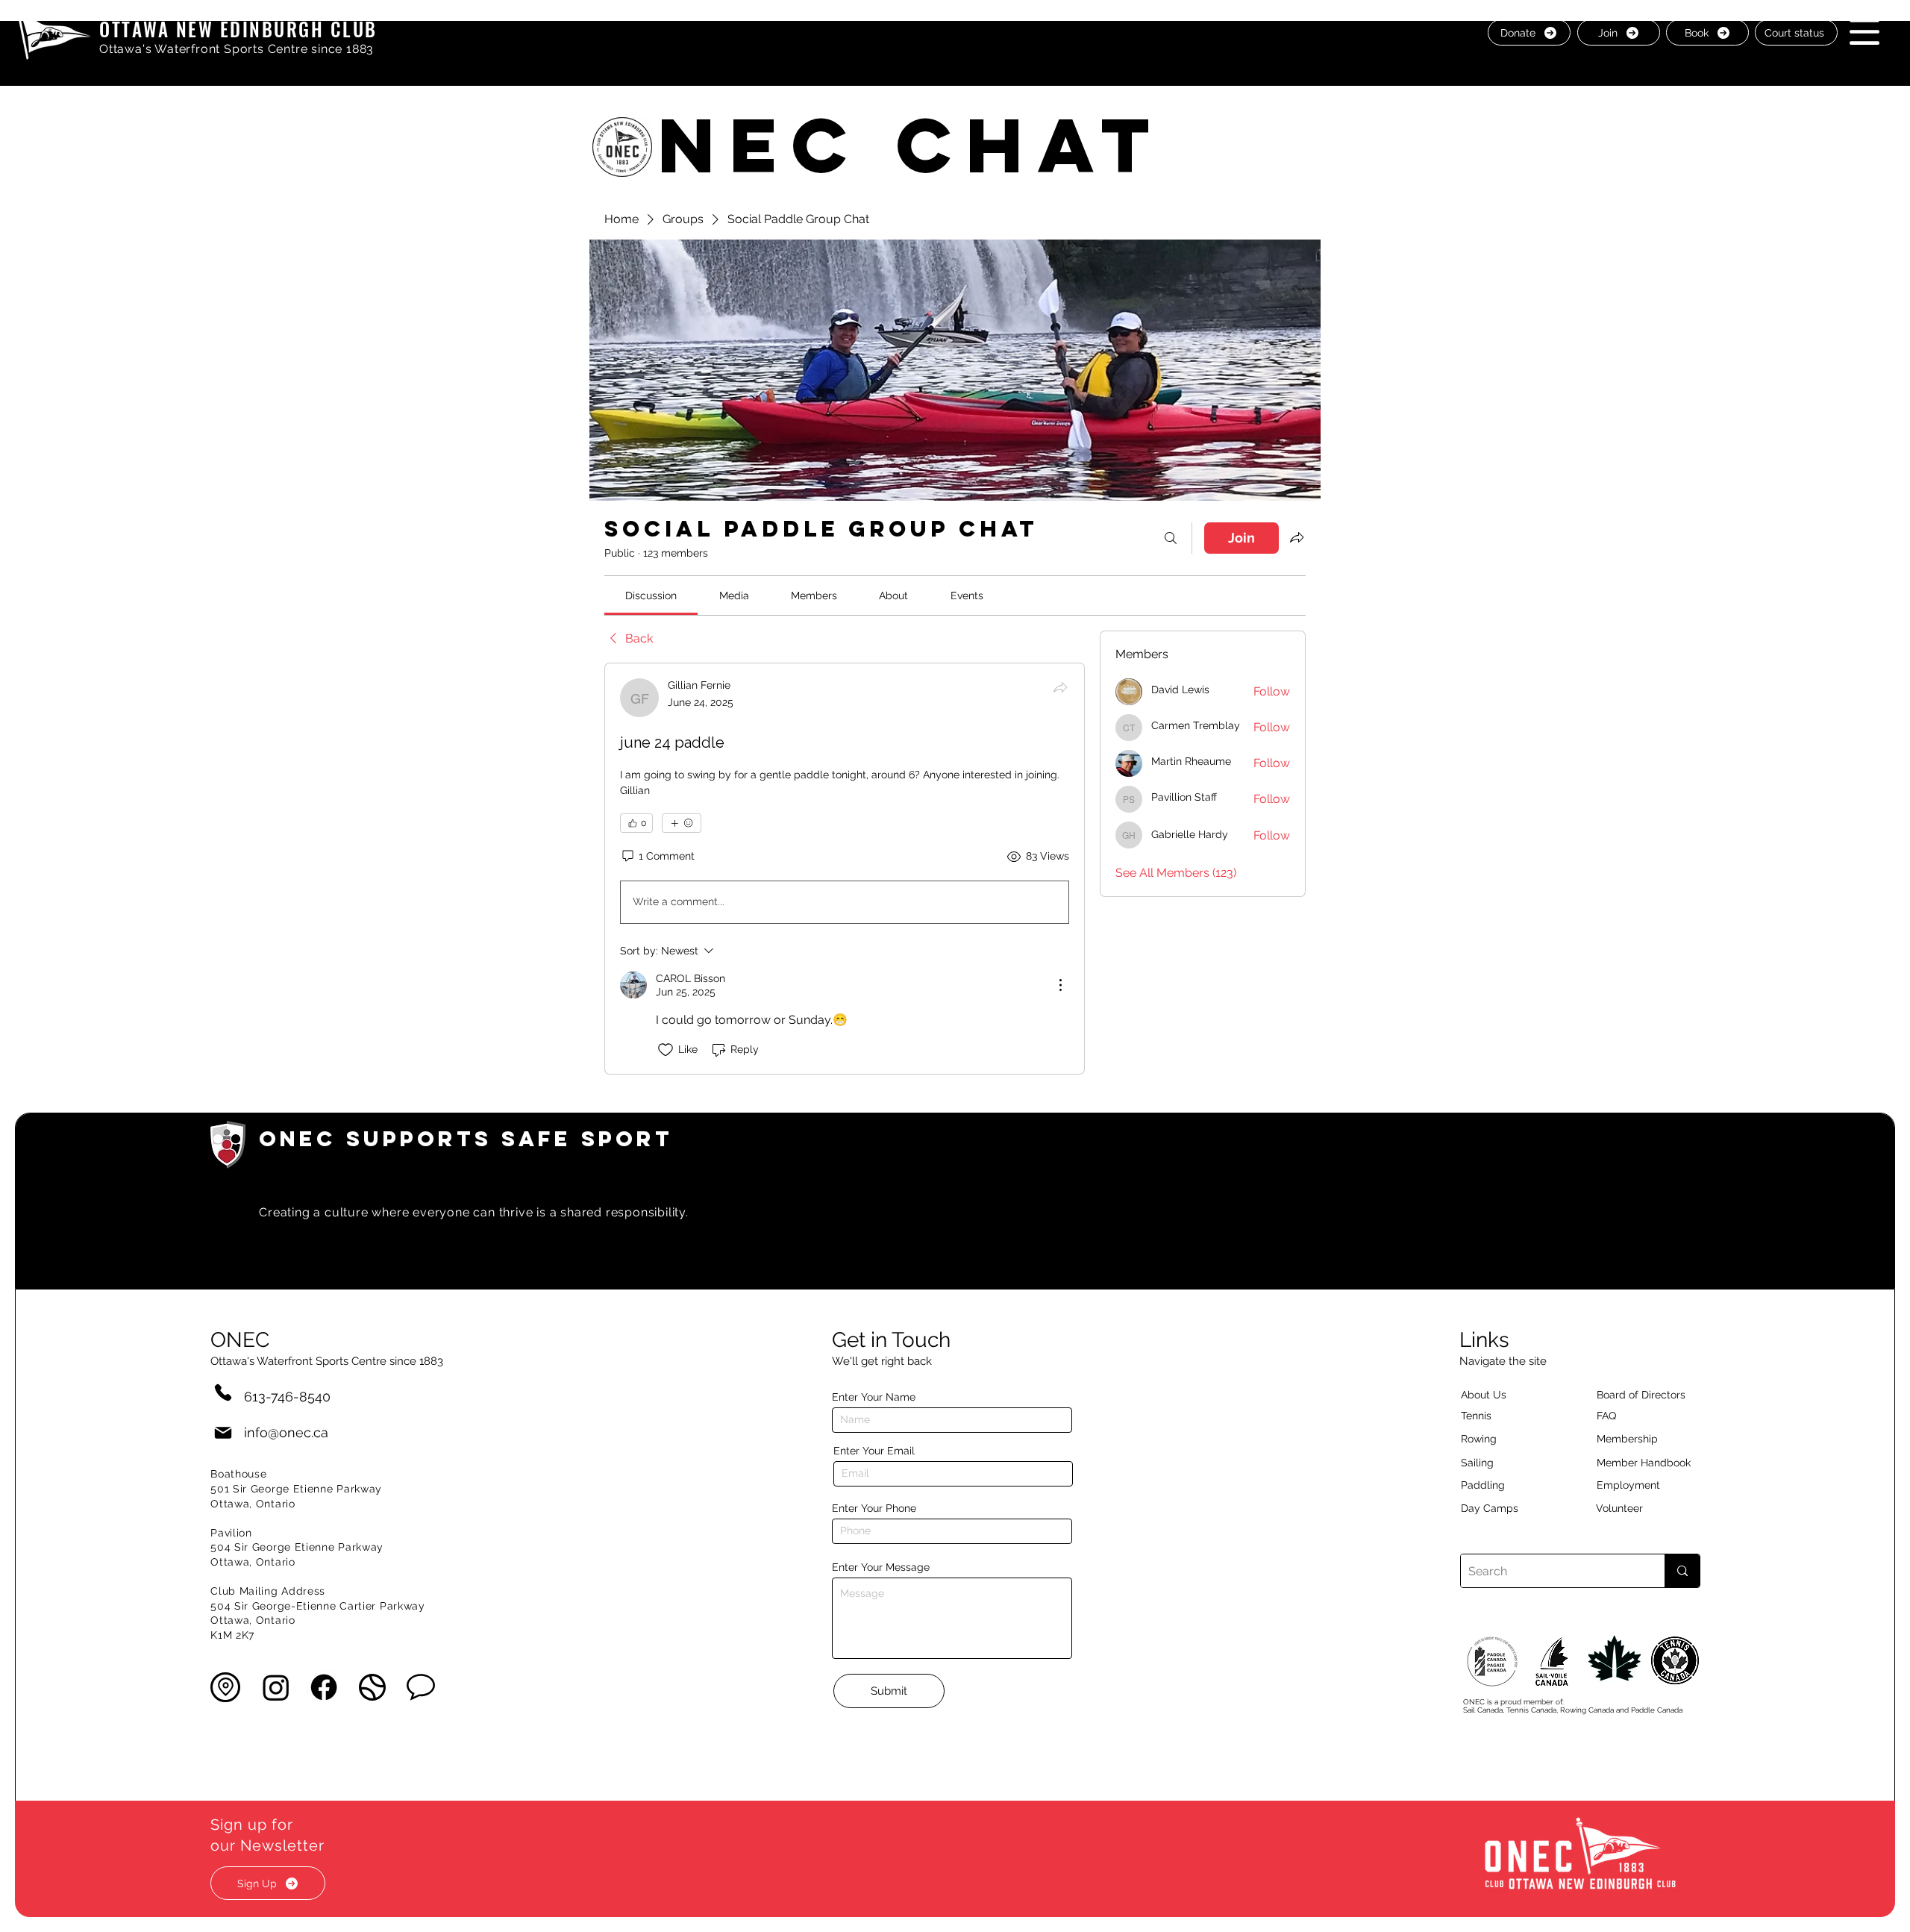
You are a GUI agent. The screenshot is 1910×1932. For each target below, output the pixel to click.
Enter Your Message (881, 1567)
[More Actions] (1060, 985)
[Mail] (223, 1432)
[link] (651, 595)
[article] (845, 869)
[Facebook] (324, 1687)
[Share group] (1297, 537)
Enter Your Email (874, 1451)
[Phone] (223, 1392)
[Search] (1171, 538)
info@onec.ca (286, 1432)
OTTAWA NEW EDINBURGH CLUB (238, 29)
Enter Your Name (874, 1397)
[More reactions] (682, 823)
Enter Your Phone (874, 1508)
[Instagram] (276, 1687)
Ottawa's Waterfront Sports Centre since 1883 (237, 49)
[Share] (1060, 687)
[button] (1864, 32)
